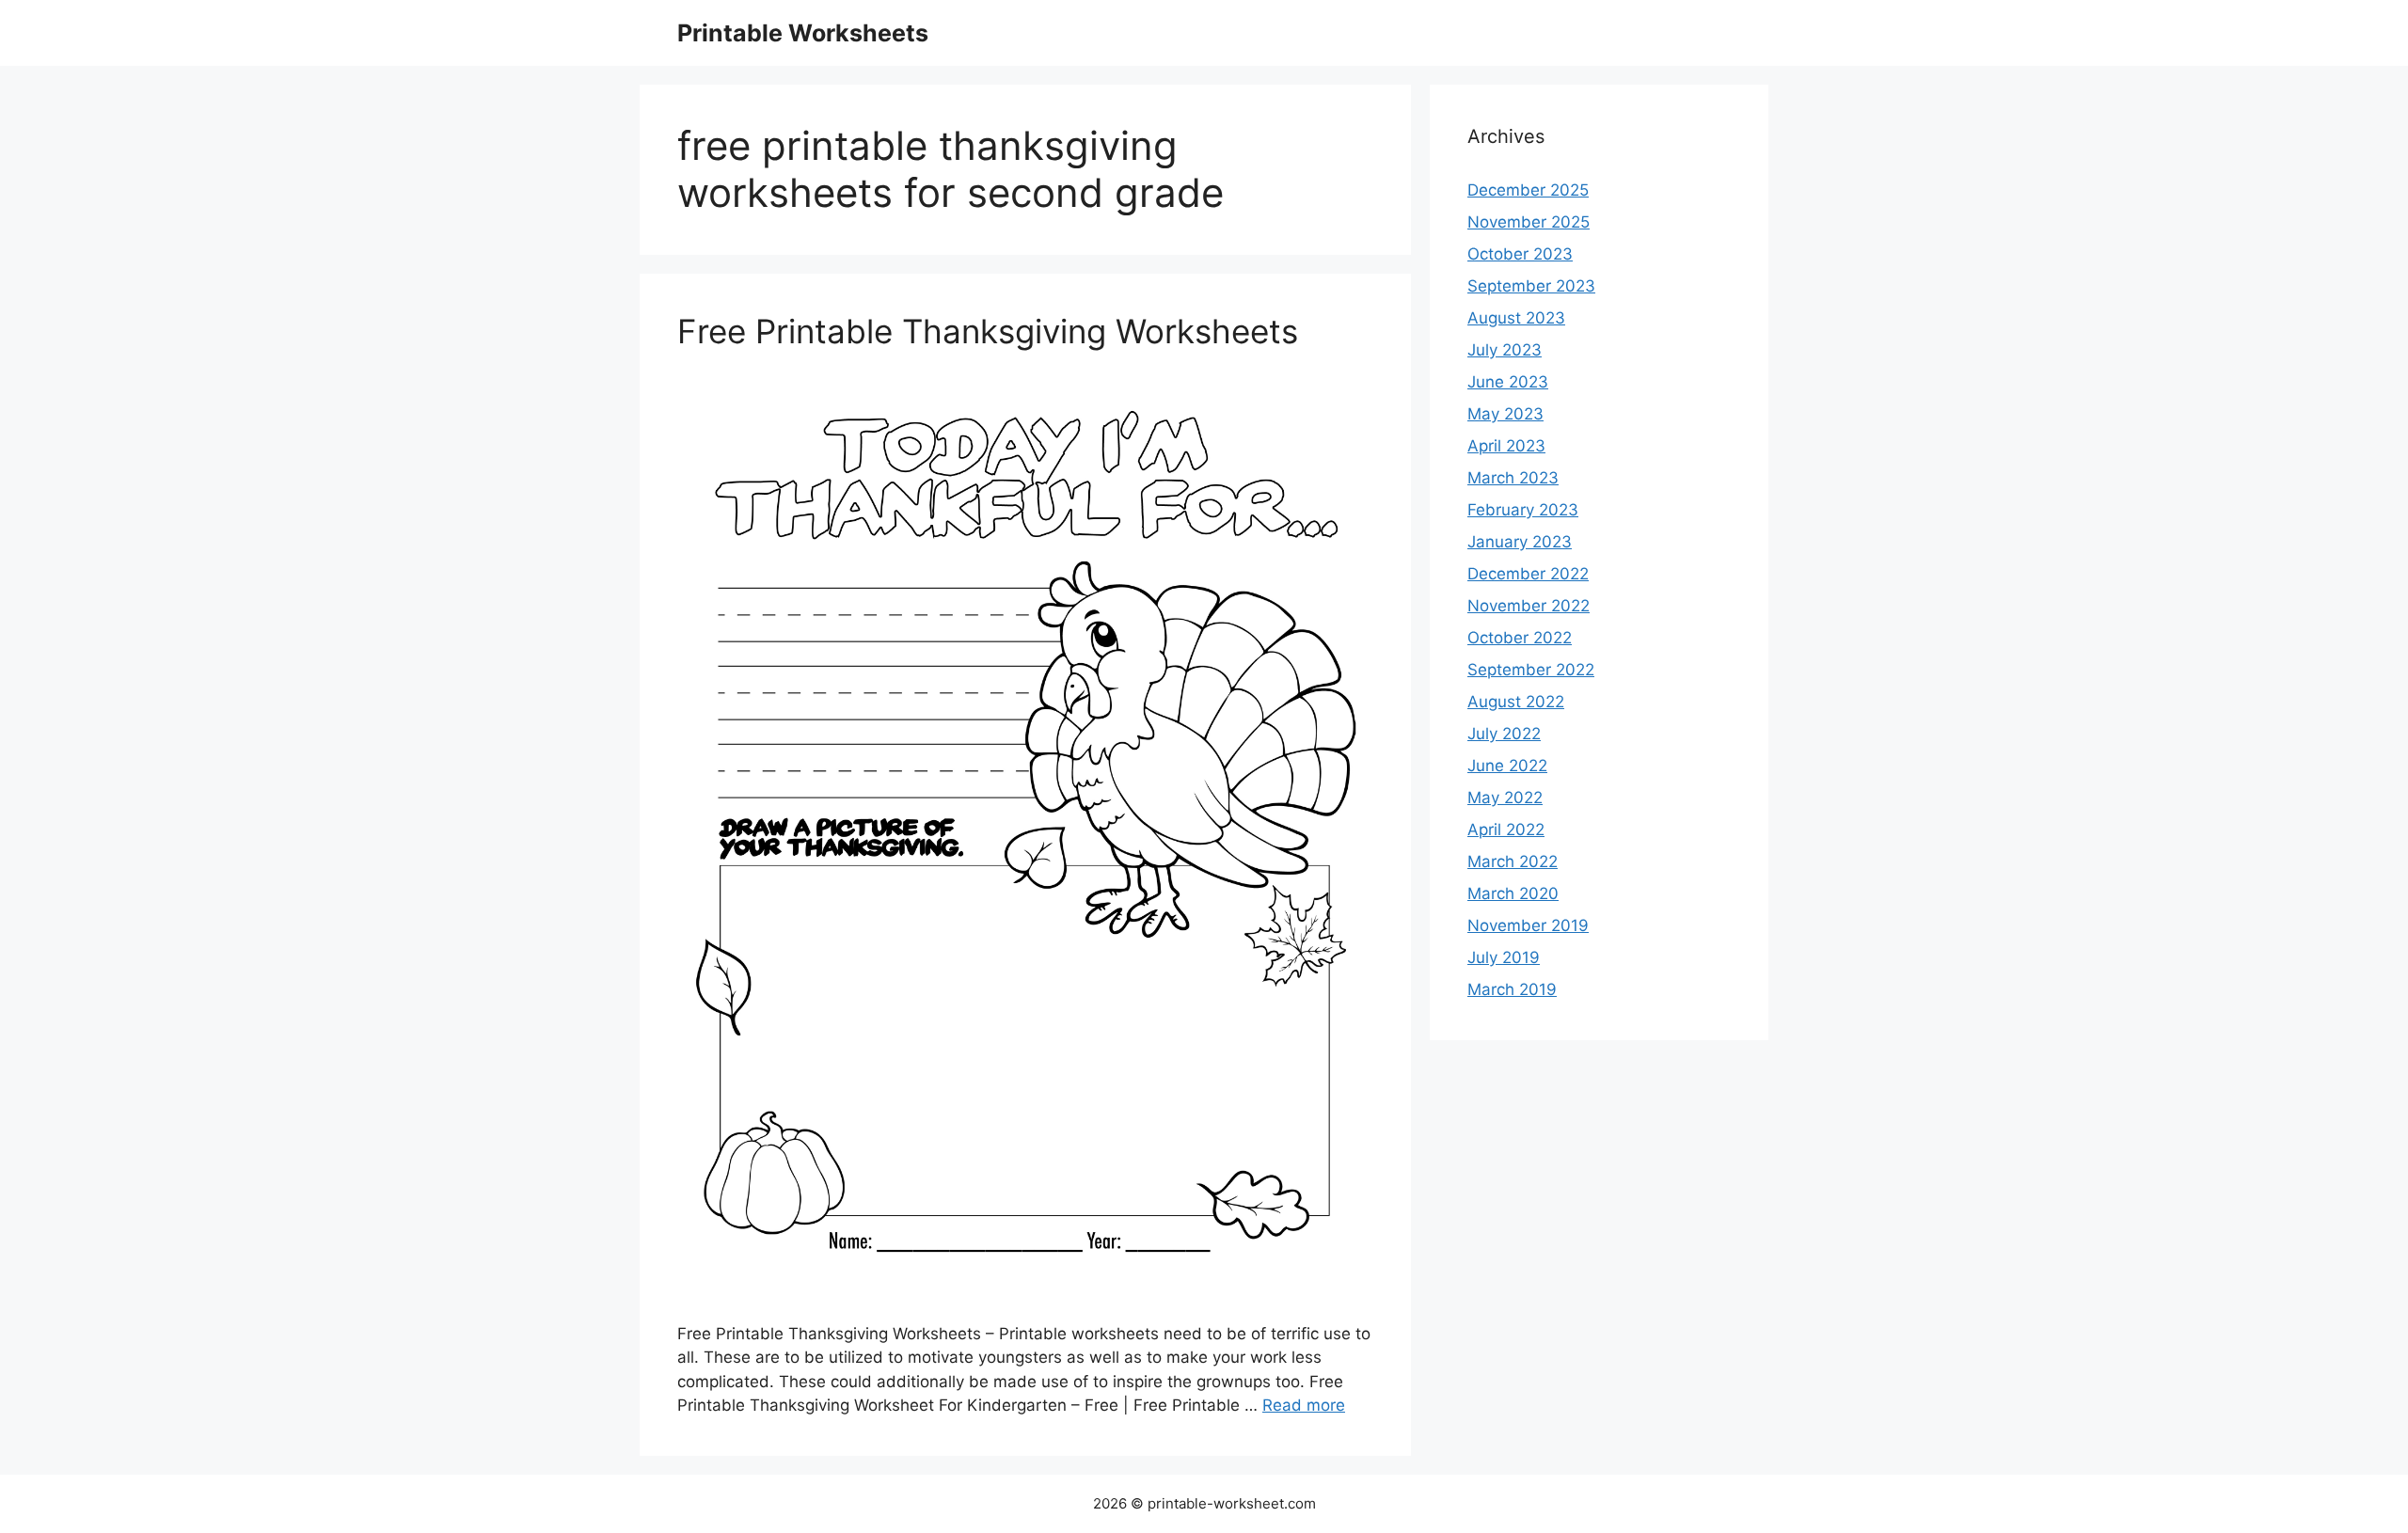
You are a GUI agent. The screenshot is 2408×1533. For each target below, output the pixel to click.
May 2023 (1505, 414)
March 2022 (1513, 861)
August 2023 (1516, 318)
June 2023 (1508, 382)
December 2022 (1528, 574)
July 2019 (1504, 957)
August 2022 (1516, 702)
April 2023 (1506, 446)
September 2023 (1531, 286)
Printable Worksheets (803, 33)
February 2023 (1523, 510)
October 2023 (1520, 254)
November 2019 (1528, 925)
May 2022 (1505, 798)
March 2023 (1513, 478)
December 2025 (1528, 190)
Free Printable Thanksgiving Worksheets (988, 331)
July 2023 (1505, 350)
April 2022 (1506, 830)
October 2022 (1520, 638)
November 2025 (1529, 222)
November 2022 (1529, 606)
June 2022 (1507, 766)
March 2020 (1513, 893)
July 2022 (1504, 734)
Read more (1304, 1405)
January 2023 (1520, 542)
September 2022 (1531, 670)
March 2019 (1512, 989)
